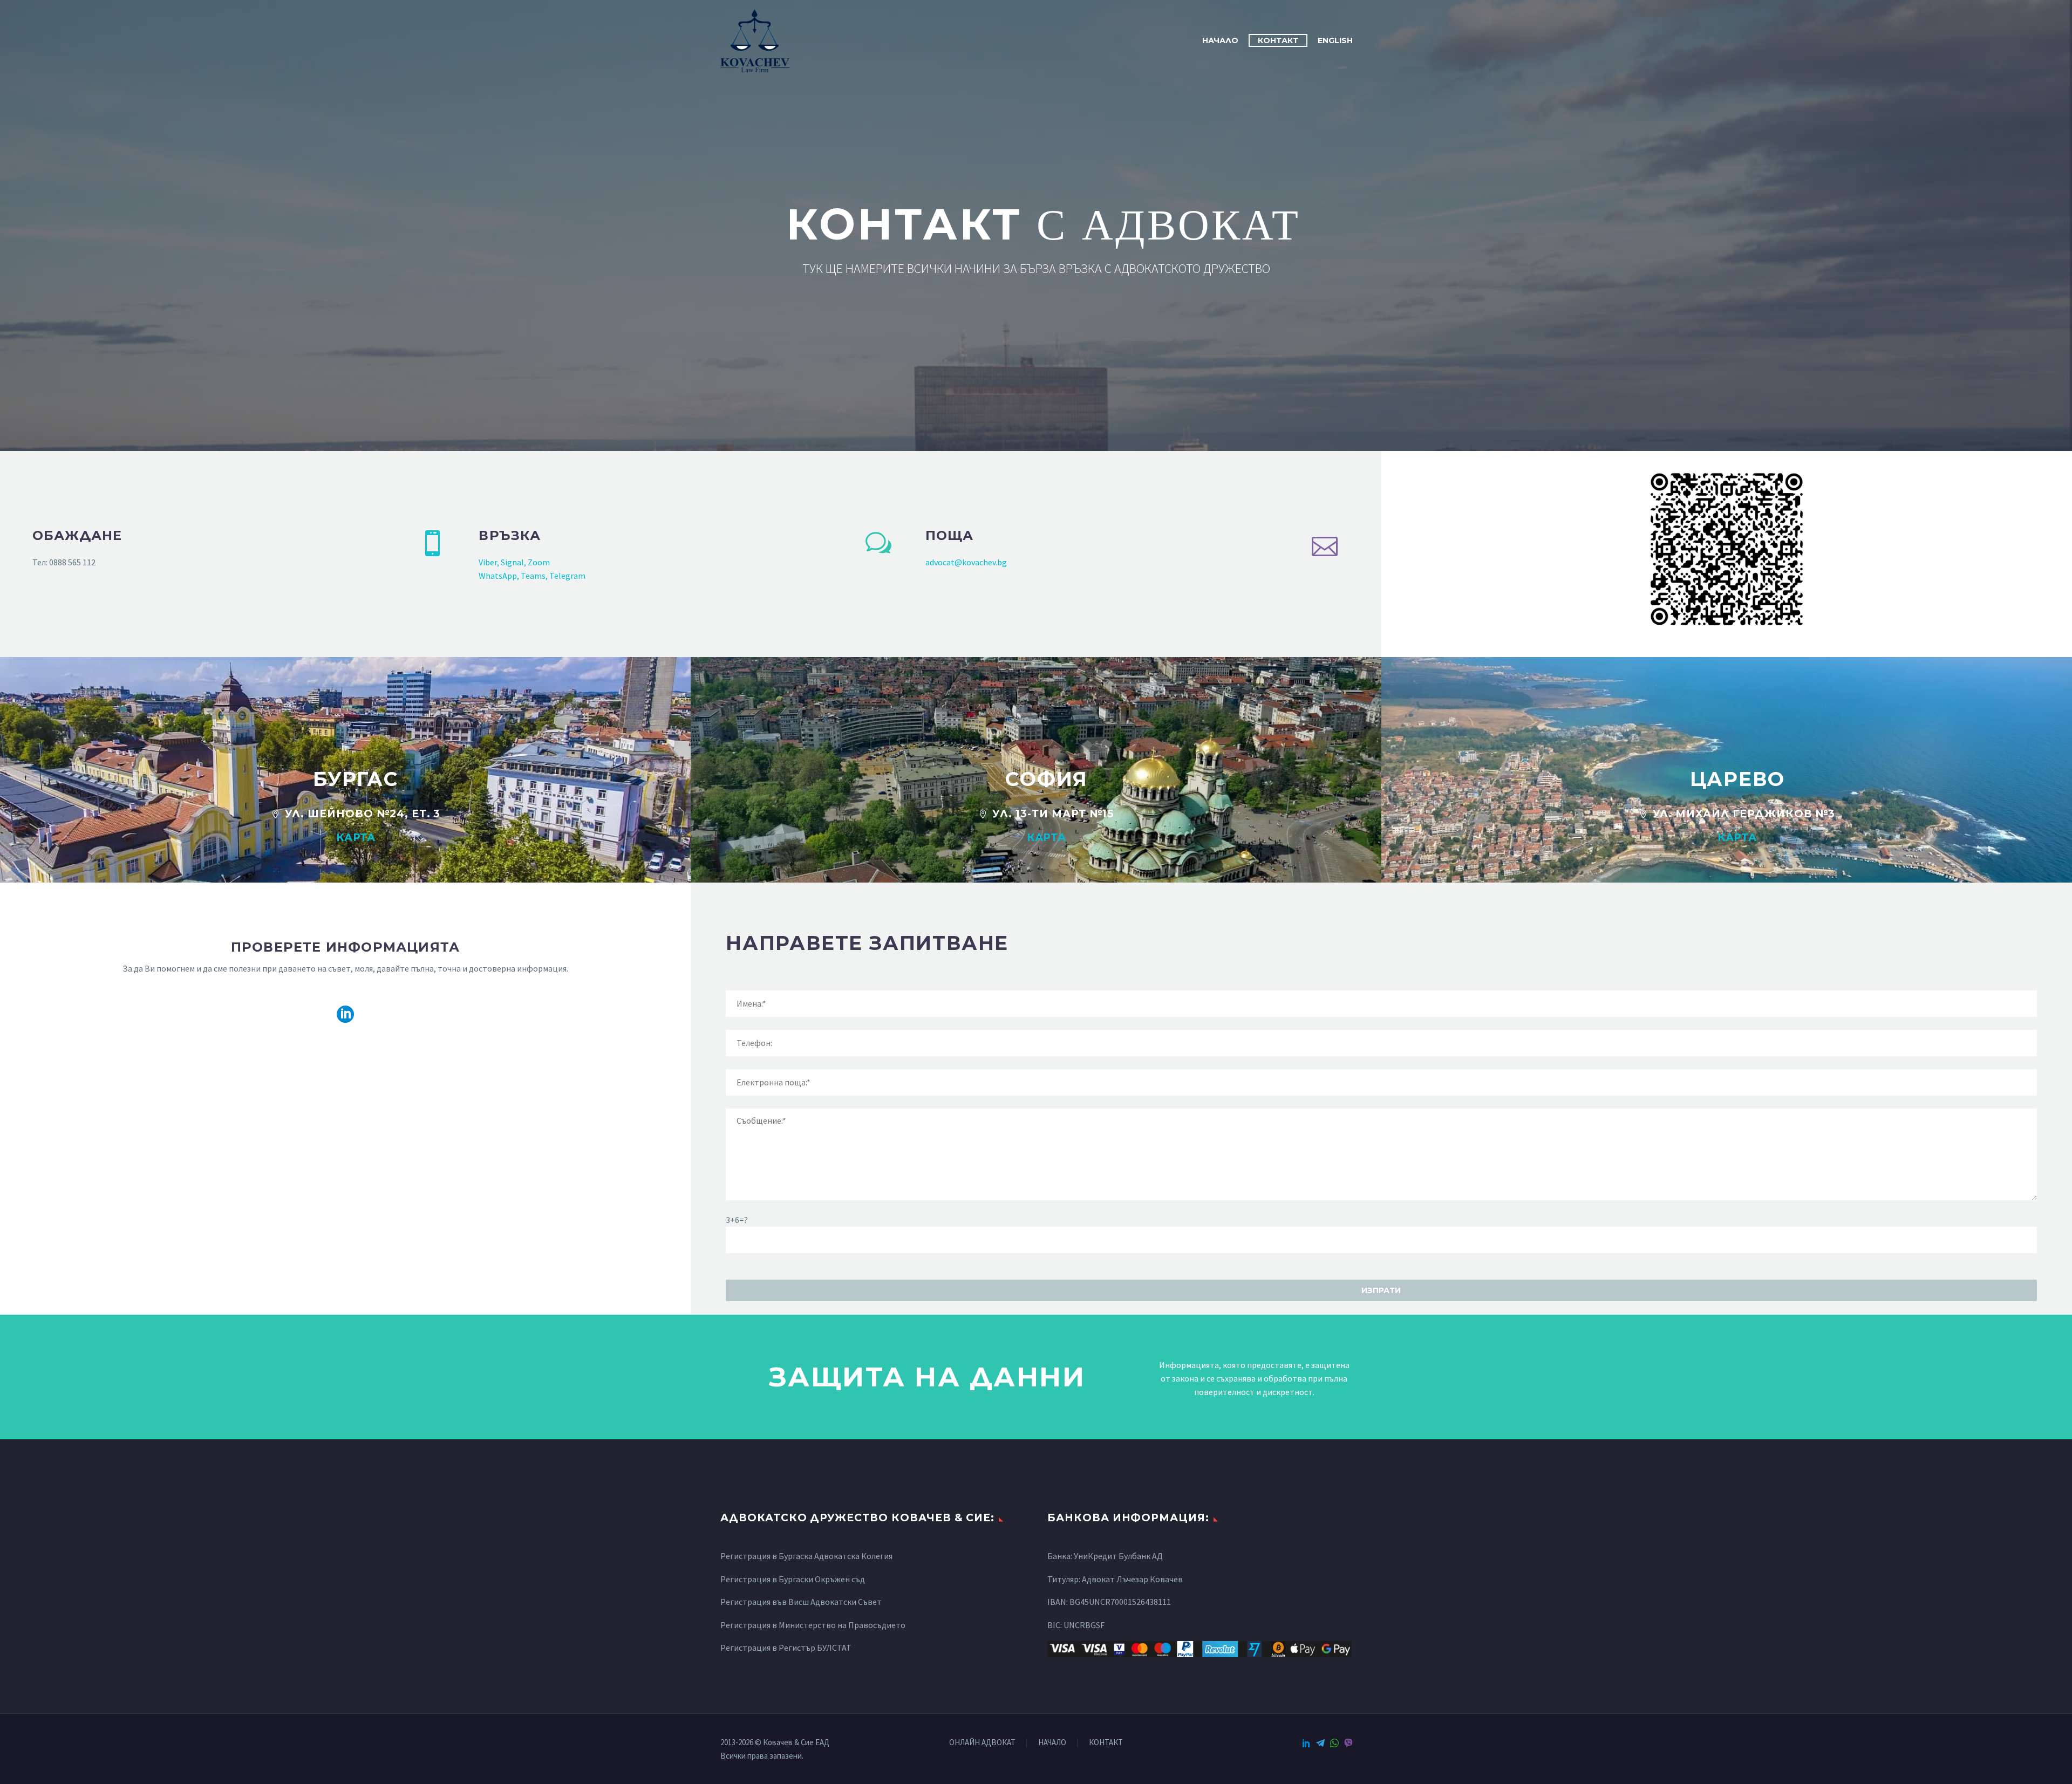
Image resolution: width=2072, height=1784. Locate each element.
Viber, (489, 562)
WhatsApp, (499, 576)
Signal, (514, 562)
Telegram (567, 576)
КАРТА (356, 838)
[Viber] (1348, 1743)
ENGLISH (1335, 40)
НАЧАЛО (1220, 40)
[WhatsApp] (1334, 1743)
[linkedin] (345, 1014)
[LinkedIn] (1306, 1743)
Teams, (534, 576)
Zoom (539, 562)
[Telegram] (1320, 1743)
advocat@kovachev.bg (966, 562)
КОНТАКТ (1278, 40)
